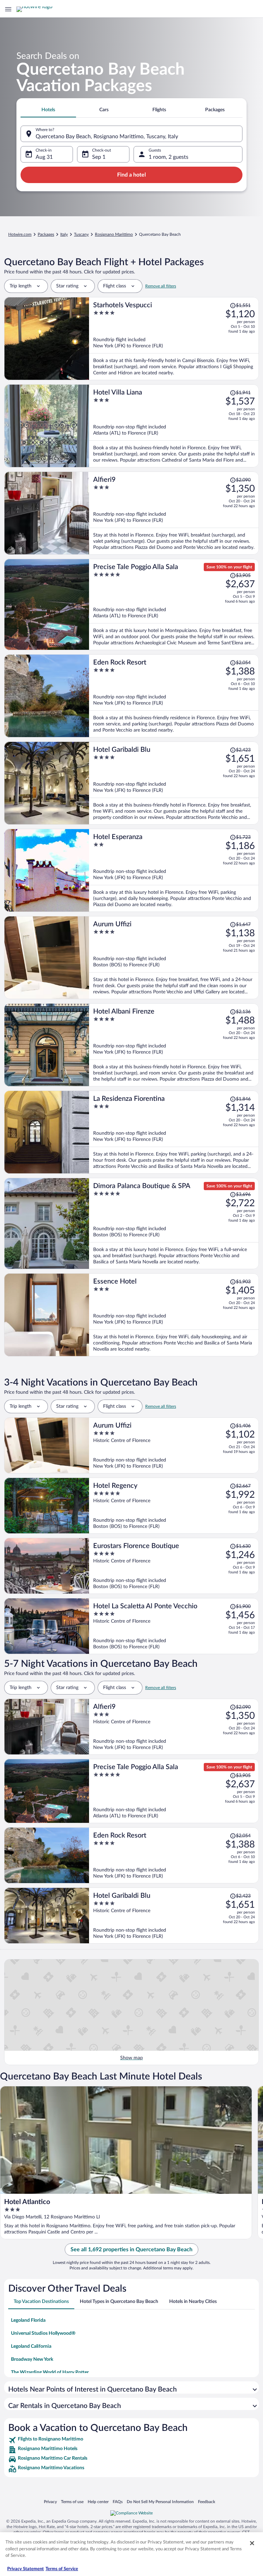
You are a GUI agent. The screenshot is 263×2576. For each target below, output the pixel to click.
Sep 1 (99, 157)
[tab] (48, 110)
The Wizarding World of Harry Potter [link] (50, 2372)
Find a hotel (131, 175)
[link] (131, 2440)
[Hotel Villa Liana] (174, 426)
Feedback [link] (206, 2502)
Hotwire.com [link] (20, 234)
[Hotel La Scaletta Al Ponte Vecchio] (174, 1626)
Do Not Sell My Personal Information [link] (160, 2502)
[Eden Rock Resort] (174, 696)
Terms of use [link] (72, 2502)
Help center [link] (98, 2502)
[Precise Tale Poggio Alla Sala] (174, 604)
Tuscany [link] (81, 234)
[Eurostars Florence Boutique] (174, 1566)
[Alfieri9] (174, 513)
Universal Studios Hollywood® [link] (43, 2333)
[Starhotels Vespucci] (174, 339)
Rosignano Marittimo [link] (114, 234)
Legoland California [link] (31, 2346)
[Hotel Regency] (174, 1506)
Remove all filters (161, 286)
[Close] (252, 2543)
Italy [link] (64, 234)
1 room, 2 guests (168, 157)
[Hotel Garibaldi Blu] (174, 783)
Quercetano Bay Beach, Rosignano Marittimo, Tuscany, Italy (107, 137)
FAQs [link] (118, 2502)
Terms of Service (62, 2569)
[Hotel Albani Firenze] (174, 1045)
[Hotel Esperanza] (174, 870)
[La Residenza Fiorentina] (174, 1132)
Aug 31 (44, 157)
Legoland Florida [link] (28, 2320)
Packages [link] (46, 234)
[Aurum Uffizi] (174, 958)
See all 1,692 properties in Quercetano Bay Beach (131, 2250)
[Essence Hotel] (174, 1315)
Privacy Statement (26, 2569)
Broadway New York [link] (32, 2359)
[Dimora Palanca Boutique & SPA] (174, 1223)
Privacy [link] (50, 2502)
